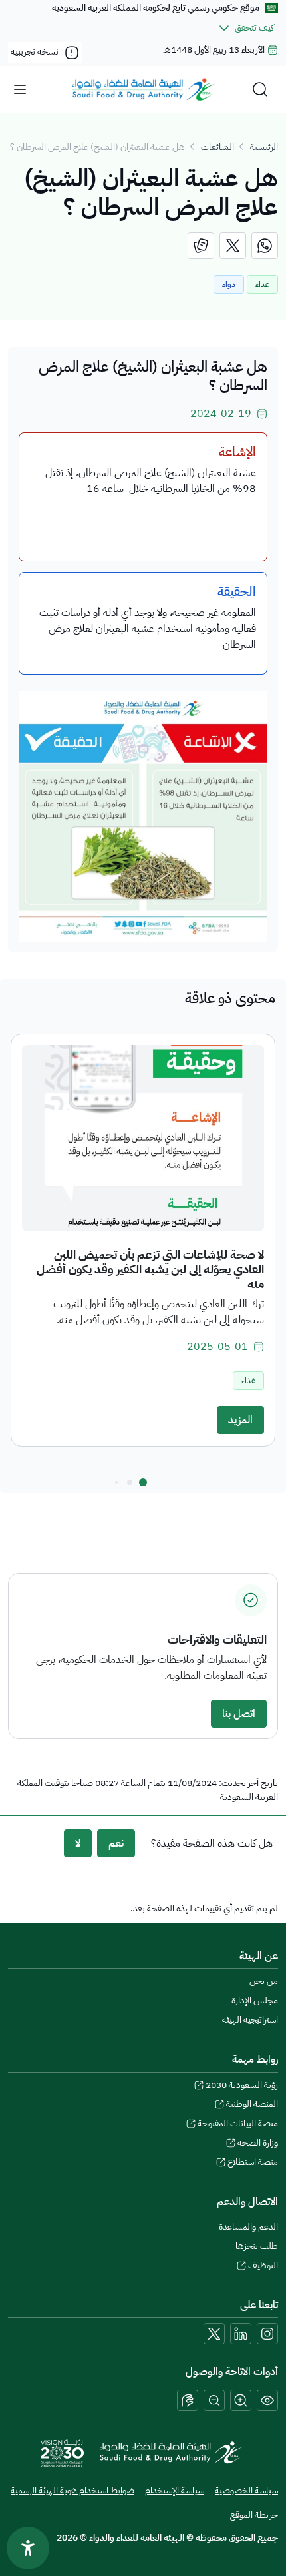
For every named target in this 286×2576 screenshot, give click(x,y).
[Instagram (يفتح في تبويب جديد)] (267, 2334)
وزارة (258, 2143)
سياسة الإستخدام (175, 2490)
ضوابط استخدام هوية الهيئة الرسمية (72, 2490)
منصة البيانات (238, 2123)
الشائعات (217, 147)
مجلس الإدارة (255, 2000)
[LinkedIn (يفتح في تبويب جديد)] (241, 2334)
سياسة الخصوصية (246, 2490)
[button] (143, 1482)
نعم (116, 1843)
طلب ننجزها (257, 2246)
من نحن (264, 1981)
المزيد (240, 1420)
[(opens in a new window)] (265, 246)
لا (78, 1843)
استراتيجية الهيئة (250, 2020)
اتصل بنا (239, 1714)
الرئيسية (264, 147)
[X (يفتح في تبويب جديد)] (214, 2334)
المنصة (252, 2104)
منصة (253, 2162)
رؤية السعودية (242, 2085)
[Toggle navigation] (20, 89)
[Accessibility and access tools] (188, 2400)
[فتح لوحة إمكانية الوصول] (28, 2548)
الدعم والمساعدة (248, 2227)
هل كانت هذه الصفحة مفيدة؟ (212, 1843)
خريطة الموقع (254, 2515)
